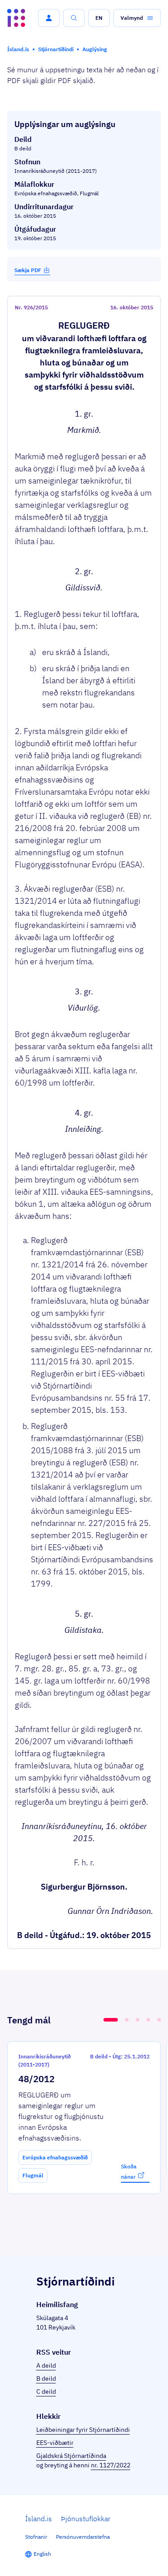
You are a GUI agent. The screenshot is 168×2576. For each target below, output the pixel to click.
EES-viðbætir (55, 2443)
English (42, 2554)
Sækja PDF (28, 270)
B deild (46, 2378)
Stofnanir (36, 2537)
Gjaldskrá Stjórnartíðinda (71, 2456)
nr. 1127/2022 (111, 2465)
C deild (46, 2391)
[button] (49, 18)
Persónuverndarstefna (83, 2537)
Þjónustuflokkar (86, 2519)
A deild (46, 2365)
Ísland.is (39, 2519)
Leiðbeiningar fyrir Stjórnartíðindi (83, 2430)
